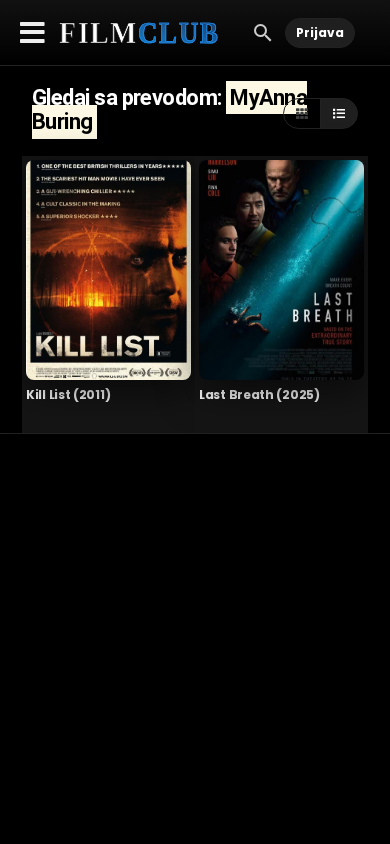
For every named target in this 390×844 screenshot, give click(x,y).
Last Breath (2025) (259, 394)
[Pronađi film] (263, 32)
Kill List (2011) (68, 394)
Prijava (320, 32)
